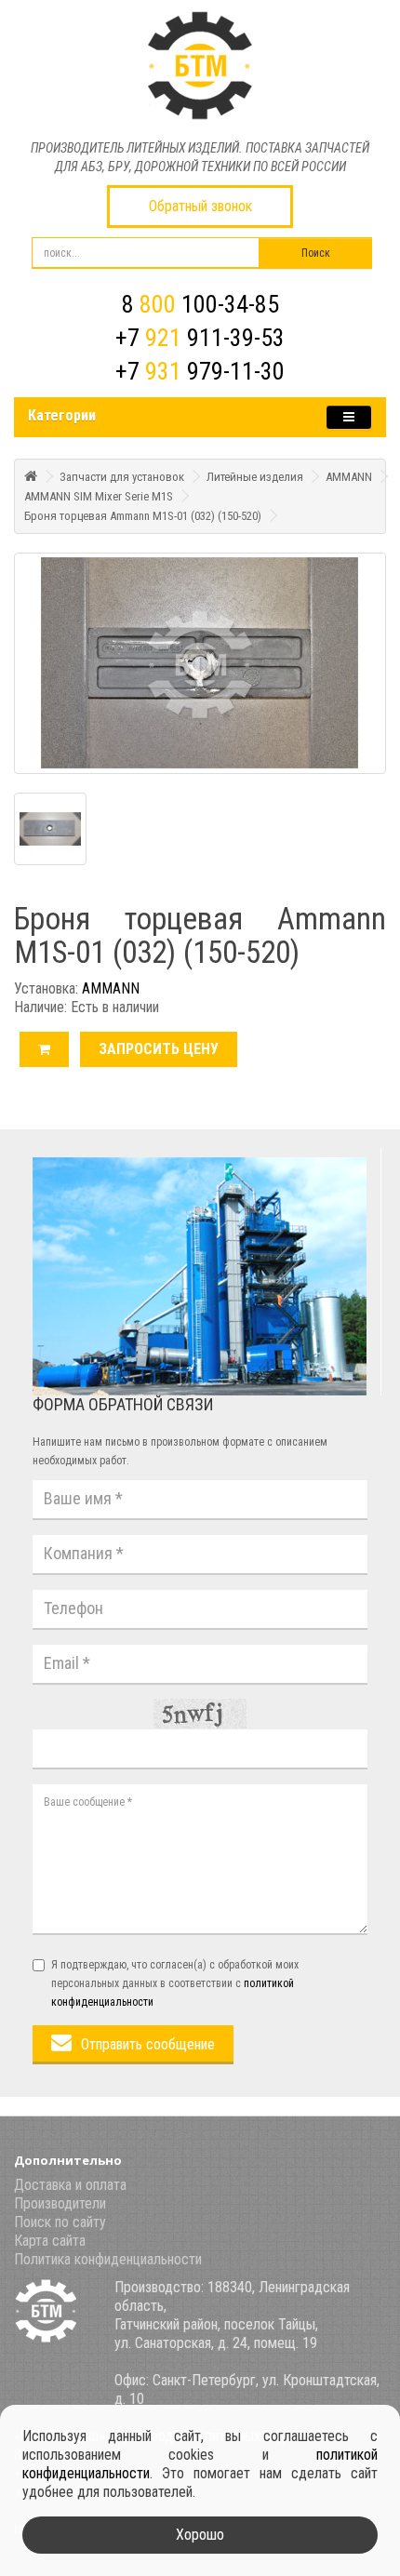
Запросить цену (159, 1049)
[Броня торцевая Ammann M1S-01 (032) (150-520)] (200, 663)
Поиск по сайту (60, 2222)
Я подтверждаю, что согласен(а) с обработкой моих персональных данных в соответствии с (175, 1983)
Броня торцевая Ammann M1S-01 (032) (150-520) (143, 516)
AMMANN (349, 477)
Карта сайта (50, 2241)
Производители (60, 2203)
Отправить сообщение (148, 2044)
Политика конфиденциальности (108, 2259)
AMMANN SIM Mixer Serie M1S (99, 496)
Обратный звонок (200, 206)
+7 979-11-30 (200, 371)
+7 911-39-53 (200, 338)
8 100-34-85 (200, 304)
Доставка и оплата (70, 2185)
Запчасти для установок (122, 477)
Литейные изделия (255, 477)
